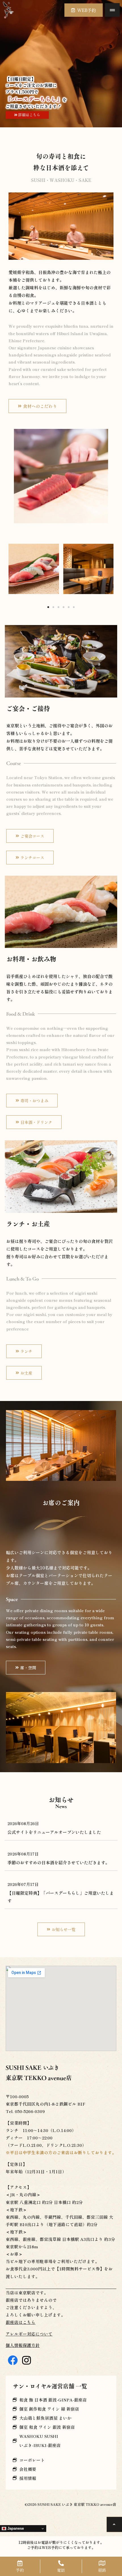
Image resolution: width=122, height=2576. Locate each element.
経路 (102, 2570)
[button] (112, 10)
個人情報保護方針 (23, 2345)
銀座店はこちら (21, 2322)
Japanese (15, 2528)
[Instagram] (27, 2360)
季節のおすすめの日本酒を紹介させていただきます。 (58, 1862)
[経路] (102, 2563)
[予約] (20, 2563)
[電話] (61, 2563)
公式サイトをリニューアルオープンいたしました (54, 1832)
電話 (61, 2570)
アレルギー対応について (29, 2334)
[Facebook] (13, 2360)
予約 (20, 2570)
